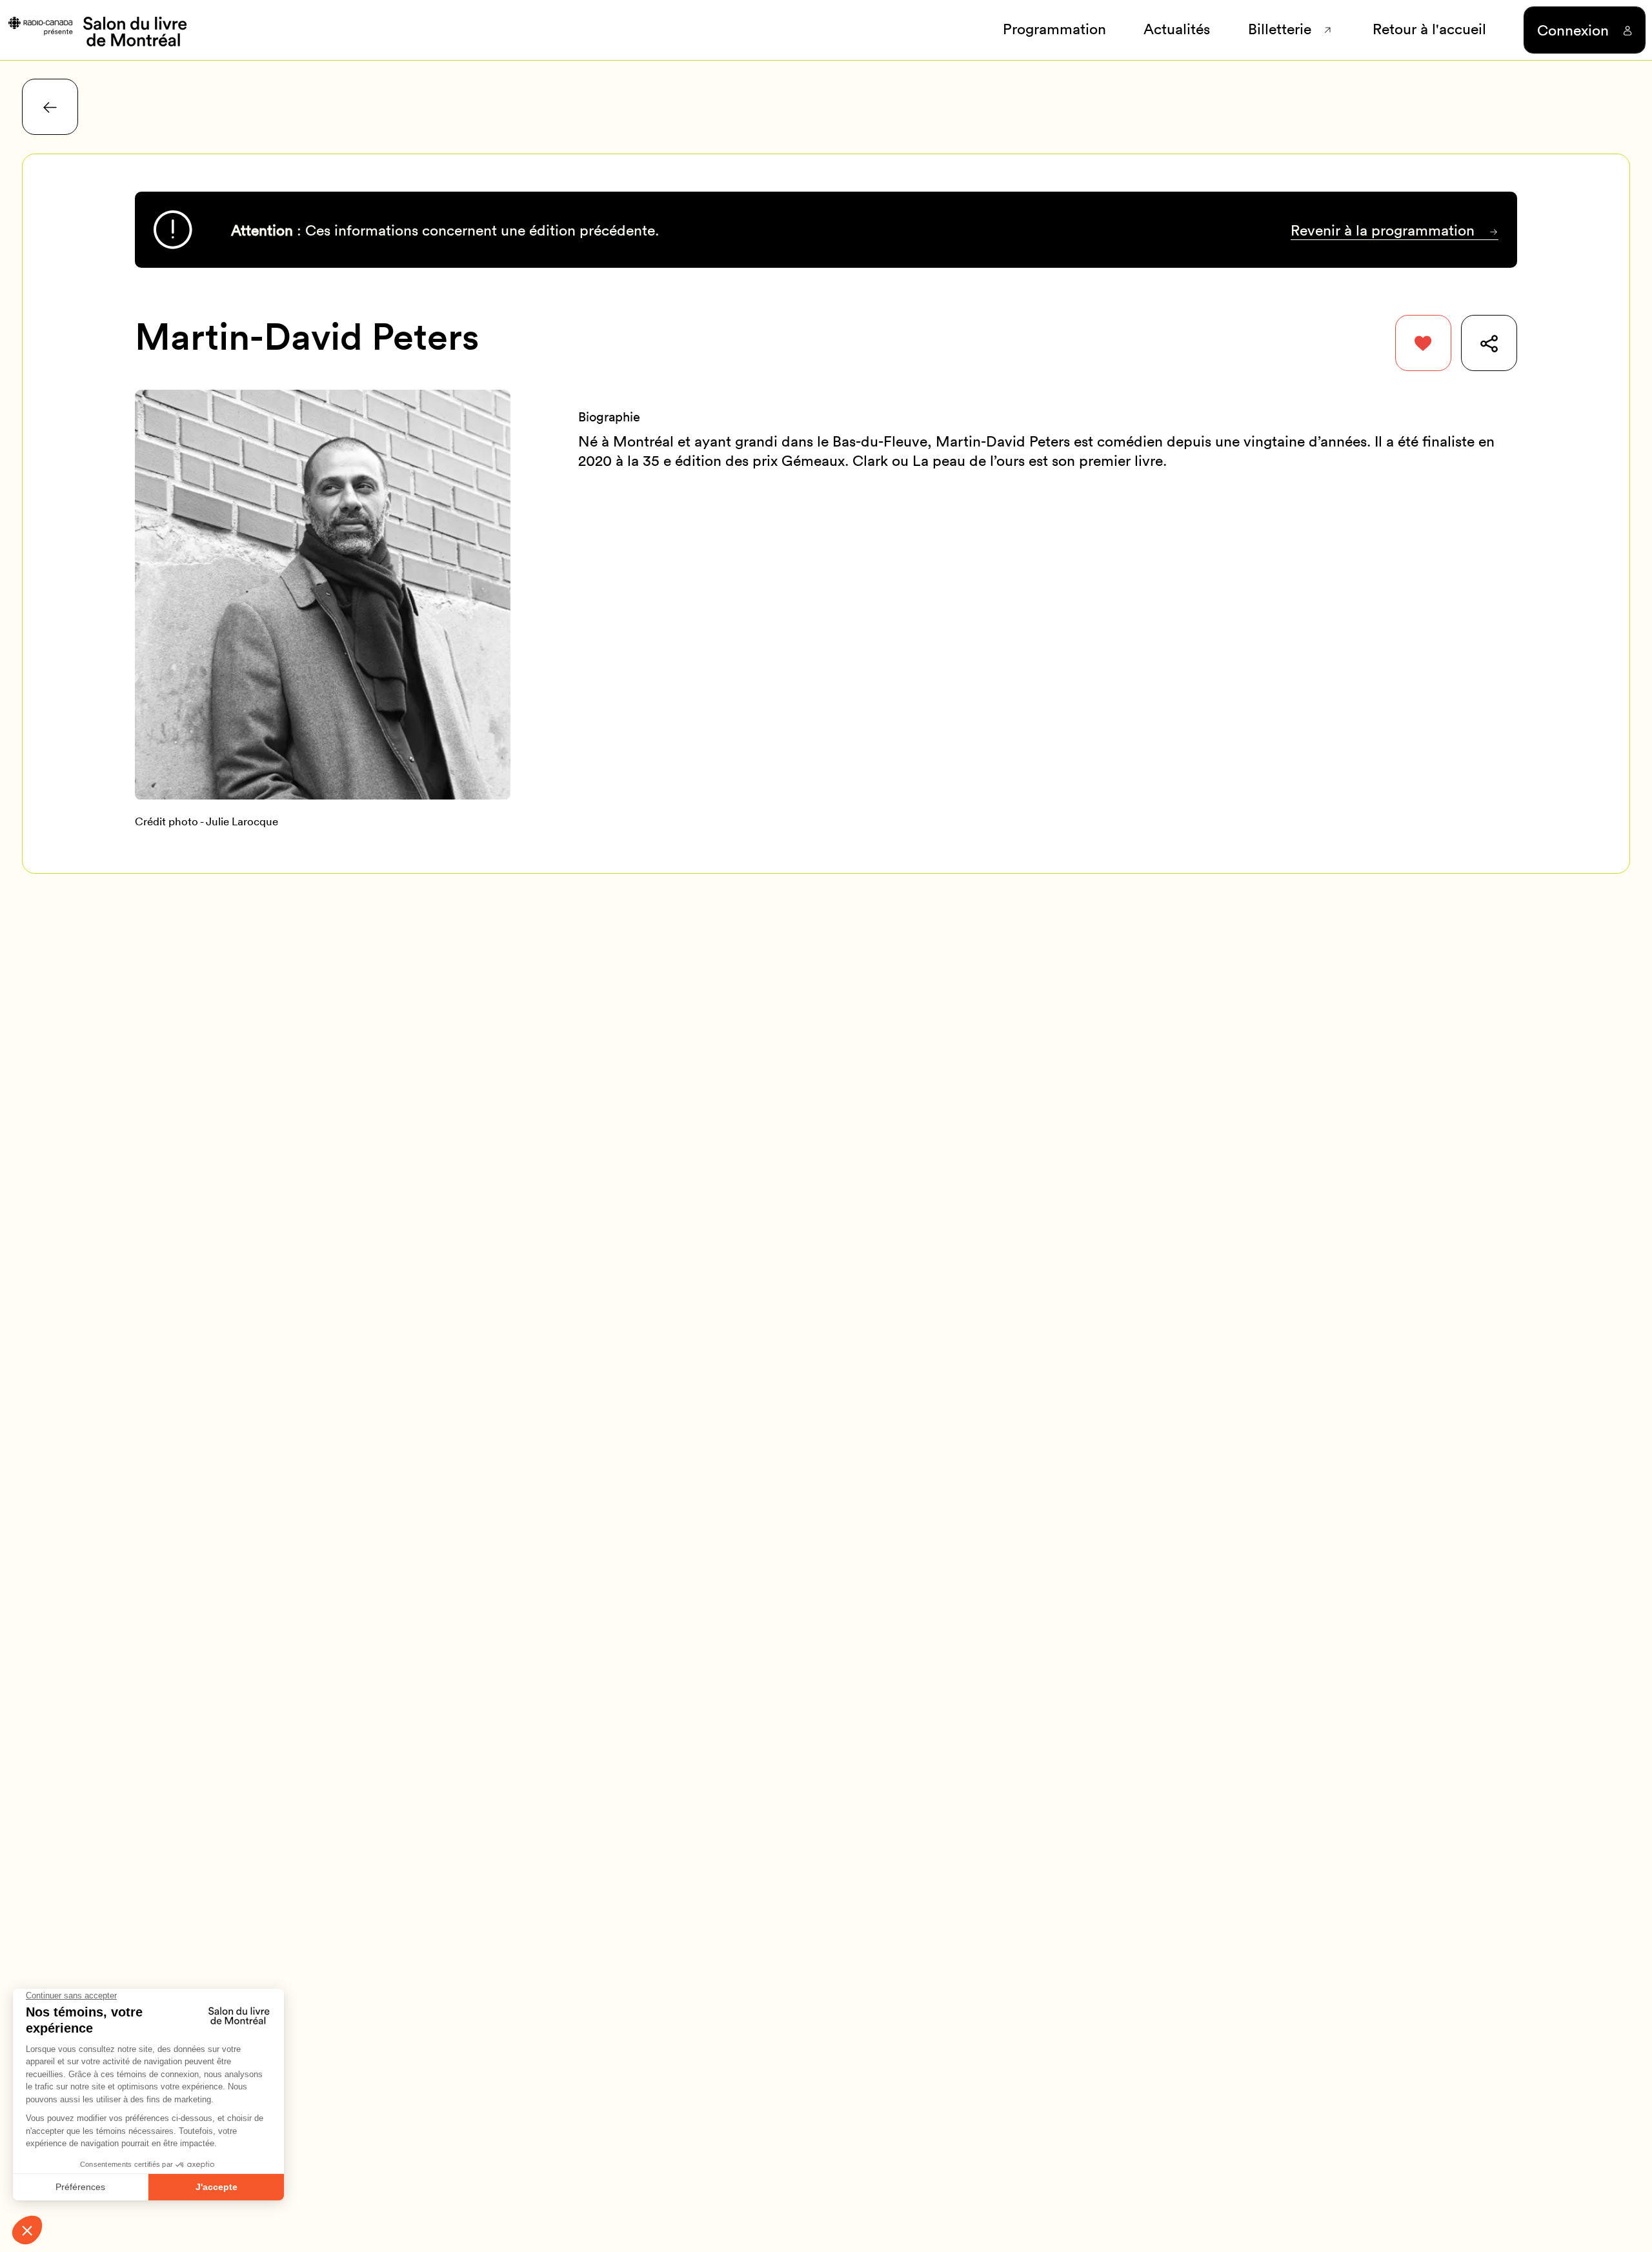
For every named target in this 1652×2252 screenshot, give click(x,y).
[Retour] (50, 107)
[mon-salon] (96, 30)
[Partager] (1489, 343)
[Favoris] (1423, 343)
